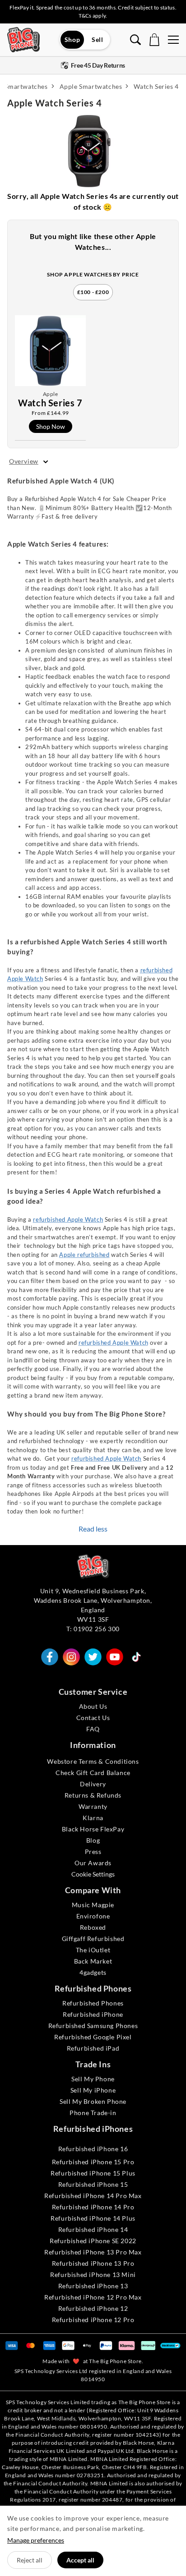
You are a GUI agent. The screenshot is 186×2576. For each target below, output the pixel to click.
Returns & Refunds (93, 1795)
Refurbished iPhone (93, 2014)
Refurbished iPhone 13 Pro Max (93, 2252)
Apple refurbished (84, 1255)
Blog (93, 1840)
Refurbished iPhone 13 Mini (93, 2275)
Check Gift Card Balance (93, 1773)
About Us (93, 1706)
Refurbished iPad (93, 2048)
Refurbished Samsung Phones (93, 2026)
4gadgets (93, 1972)
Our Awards (93, 1863)
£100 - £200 (93, 292)
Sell (97, 39)
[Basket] (154, 40)
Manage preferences (36, 2540)
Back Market (93, 1961)
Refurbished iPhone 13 (93, 2286)
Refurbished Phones (93, 2003)
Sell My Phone (93, 2079)
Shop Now (51, 426)
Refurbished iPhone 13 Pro (93, 2263)
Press (93, 1851)
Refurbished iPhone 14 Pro (93, 2207)
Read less (93, 1529)
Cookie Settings (93, 1874)
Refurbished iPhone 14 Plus (93, 2218)
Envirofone (93, 1916)
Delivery (93, 1784)
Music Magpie (93, 1905)
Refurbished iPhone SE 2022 (93, 2241)
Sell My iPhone (93, 2090)
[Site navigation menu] (173, 40)
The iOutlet (93, 1950)
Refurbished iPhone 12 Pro (93, 2320)
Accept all (80, 2560)
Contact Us (93, 1718)
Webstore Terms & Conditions (93, 1761)
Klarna (93, 1818)
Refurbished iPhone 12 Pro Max (93, 2297)
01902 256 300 (97, 1629)
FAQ (93, 1729)
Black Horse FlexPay (93, 1829)
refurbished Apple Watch (68, 1219)
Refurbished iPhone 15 (93, 2184)
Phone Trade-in (93, 2113)
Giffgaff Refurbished (93, 1939)
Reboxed (93, 1927)
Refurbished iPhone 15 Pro (93, 2162)
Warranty (93, 1806)
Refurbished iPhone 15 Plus (93, 2173)
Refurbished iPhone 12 (93, 2308)
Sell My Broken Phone (93, 2101)
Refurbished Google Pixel (93, 2037)
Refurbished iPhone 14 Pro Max (93, 2196)
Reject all (30, 2560)
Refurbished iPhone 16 (93, 2149)
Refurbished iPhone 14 (93, 2229)
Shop (72, 39)
